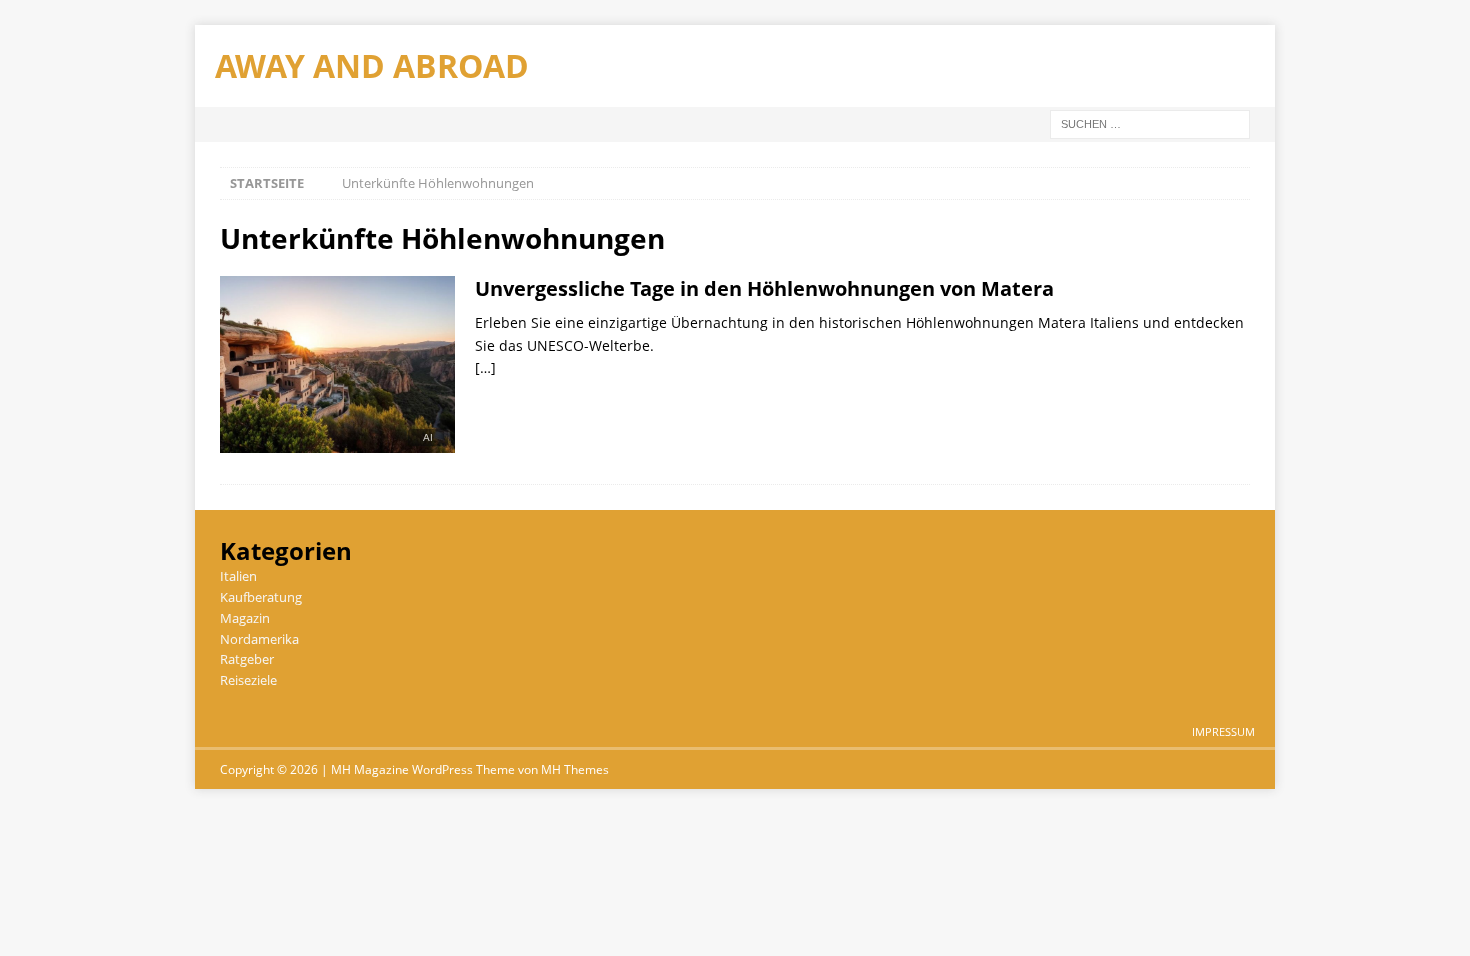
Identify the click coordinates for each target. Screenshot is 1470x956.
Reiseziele (248, 680)
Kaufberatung (261, 597)
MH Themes (575, 769)
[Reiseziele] (337, 370)
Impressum (1223, 731)
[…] (485, 367)
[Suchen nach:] (1150, 122)
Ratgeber (247, 659)
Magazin (245, 618)
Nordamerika (259, 639)
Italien (238, 576)
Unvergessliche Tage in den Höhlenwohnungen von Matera (764, 288)
